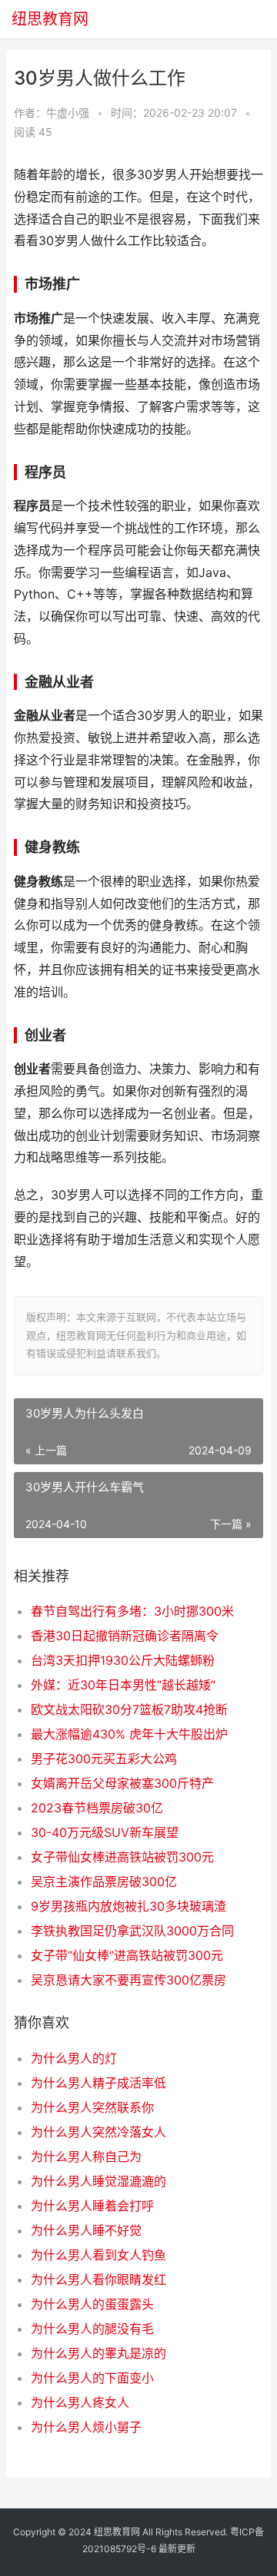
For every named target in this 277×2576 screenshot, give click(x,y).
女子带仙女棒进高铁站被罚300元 (122, 1857)
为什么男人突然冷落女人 (98, 2132)
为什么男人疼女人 (80, 2402)
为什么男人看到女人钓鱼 (98, 2255)
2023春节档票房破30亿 (97, 1808)
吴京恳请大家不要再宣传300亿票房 (128, 1980)
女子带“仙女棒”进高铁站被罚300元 (127, 1955)
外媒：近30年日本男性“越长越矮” (123, 1685)
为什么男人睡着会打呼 (92, 2206)
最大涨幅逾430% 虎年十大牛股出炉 (129, 1734)
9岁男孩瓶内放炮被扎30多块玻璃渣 (128, 1906)
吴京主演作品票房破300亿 (104, 1881)
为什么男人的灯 (74, 2058)
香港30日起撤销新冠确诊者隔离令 (125, 1636)
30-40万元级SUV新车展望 (105, 1832)
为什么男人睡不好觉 (86, 2230)
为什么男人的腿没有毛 (92, 2329)
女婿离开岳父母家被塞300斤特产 (122, 1783)
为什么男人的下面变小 (92, 2378)
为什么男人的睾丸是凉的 (98, 2353)
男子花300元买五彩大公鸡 (104, 1759)
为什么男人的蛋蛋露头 (92, 2304)
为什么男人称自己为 (86, 2157)
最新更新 (177, 2549)
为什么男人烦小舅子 (86, 2427)
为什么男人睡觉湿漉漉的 (98, 2181)
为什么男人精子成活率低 (98, 2083)
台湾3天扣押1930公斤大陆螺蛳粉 (123, 1660)
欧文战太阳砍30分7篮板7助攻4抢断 (129, 1709)
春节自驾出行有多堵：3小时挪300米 (132, 1611)
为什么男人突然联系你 (92, 2107)
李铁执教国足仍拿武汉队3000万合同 (132, 1931)
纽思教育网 (50, 19)
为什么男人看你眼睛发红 (98, 2279)
